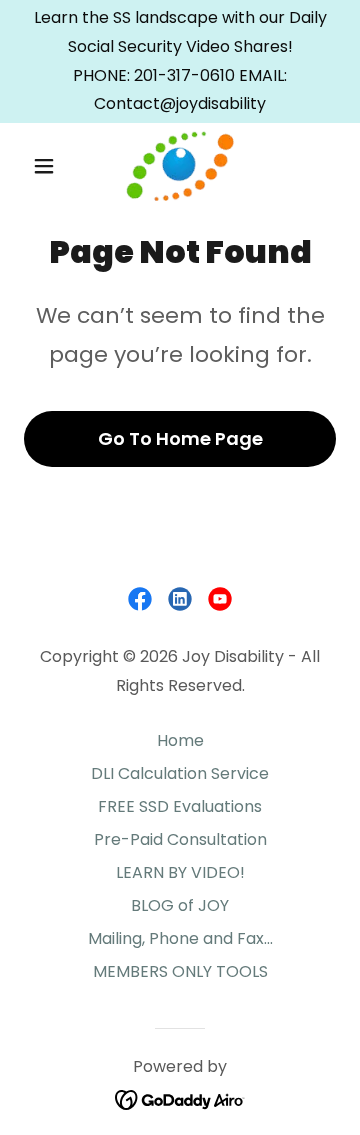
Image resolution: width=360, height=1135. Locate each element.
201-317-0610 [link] (184, 75)
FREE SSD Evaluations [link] (180, 806)
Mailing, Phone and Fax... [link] (180, 938)
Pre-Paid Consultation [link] (180, 839)
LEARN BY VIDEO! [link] (180, 872)
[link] (180, 166)
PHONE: (103, 75)
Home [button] (180, 740)
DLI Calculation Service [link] (180, 773)
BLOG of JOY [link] (180, 905)
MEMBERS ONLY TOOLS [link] (180, 971)
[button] (47, 166)
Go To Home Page (180, 438)
